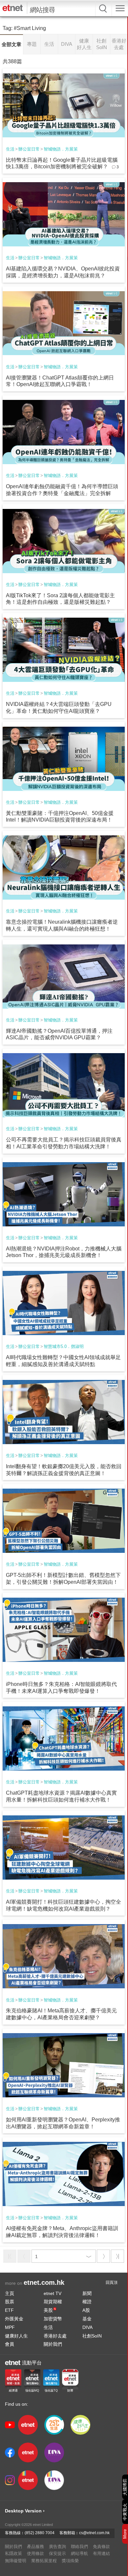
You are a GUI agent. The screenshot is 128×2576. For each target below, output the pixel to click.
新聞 (87, 2293)
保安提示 (57, 2553)
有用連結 (101, 2553)
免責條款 (101, 2547)
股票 (10, 2302)
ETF (9, 2310)
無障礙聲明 (16, 2561)
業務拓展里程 (44, 2561)
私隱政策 (13, 2553)
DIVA (87, 2327)
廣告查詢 (57, 2547)
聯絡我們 (79, 2547)
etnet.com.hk (44, 2282)
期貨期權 (53, 2302)
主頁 (10, 2293)
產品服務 (35, 2547)
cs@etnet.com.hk (94, 2533)
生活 (10, 149)
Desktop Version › (25, 2511)
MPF (10, 2327)
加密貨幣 (53, 2319)
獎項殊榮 (70, 2561)
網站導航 (79, 2553)
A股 (86, 2310)
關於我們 (53, 2344)
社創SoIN (92, 2336)
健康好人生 (16, 2336)
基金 (87, 2319)
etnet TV (53, 2293)
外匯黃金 (14, 2319)
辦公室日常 (29, 149)
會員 (10, 2344)
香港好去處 (55, 2336)
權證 (87, 2302)
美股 (50, 2310)
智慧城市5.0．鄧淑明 (64, 1346)
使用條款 (35, 2553)
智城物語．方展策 (61, 149)
